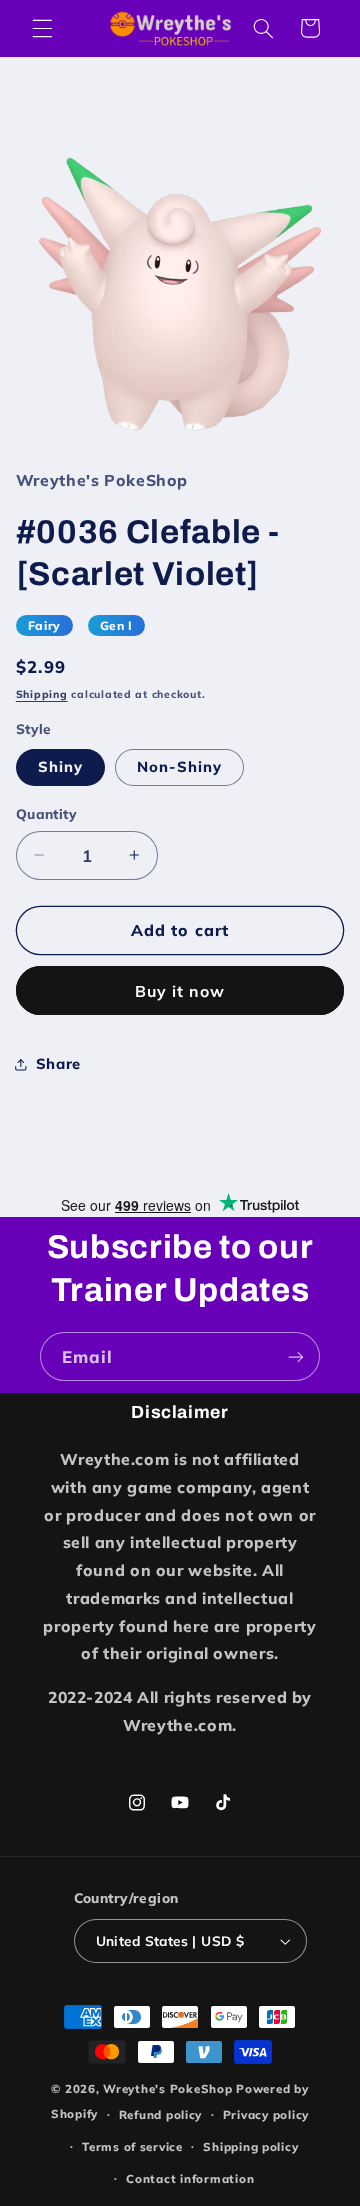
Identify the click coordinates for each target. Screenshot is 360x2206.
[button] (42, 28)
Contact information (190, 2178)
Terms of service (132, 2146)
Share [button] (58, 1063)
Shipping (42, 694)
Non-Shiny (179, 766)
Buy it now (180, 991)
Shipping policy (250, 2146)
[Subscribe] (296, 1356)
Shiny (60, 766)
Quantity (46, 813)
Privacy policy (266, 2114)
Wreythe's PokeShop (167, 2088)
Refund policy (161, 2114)
